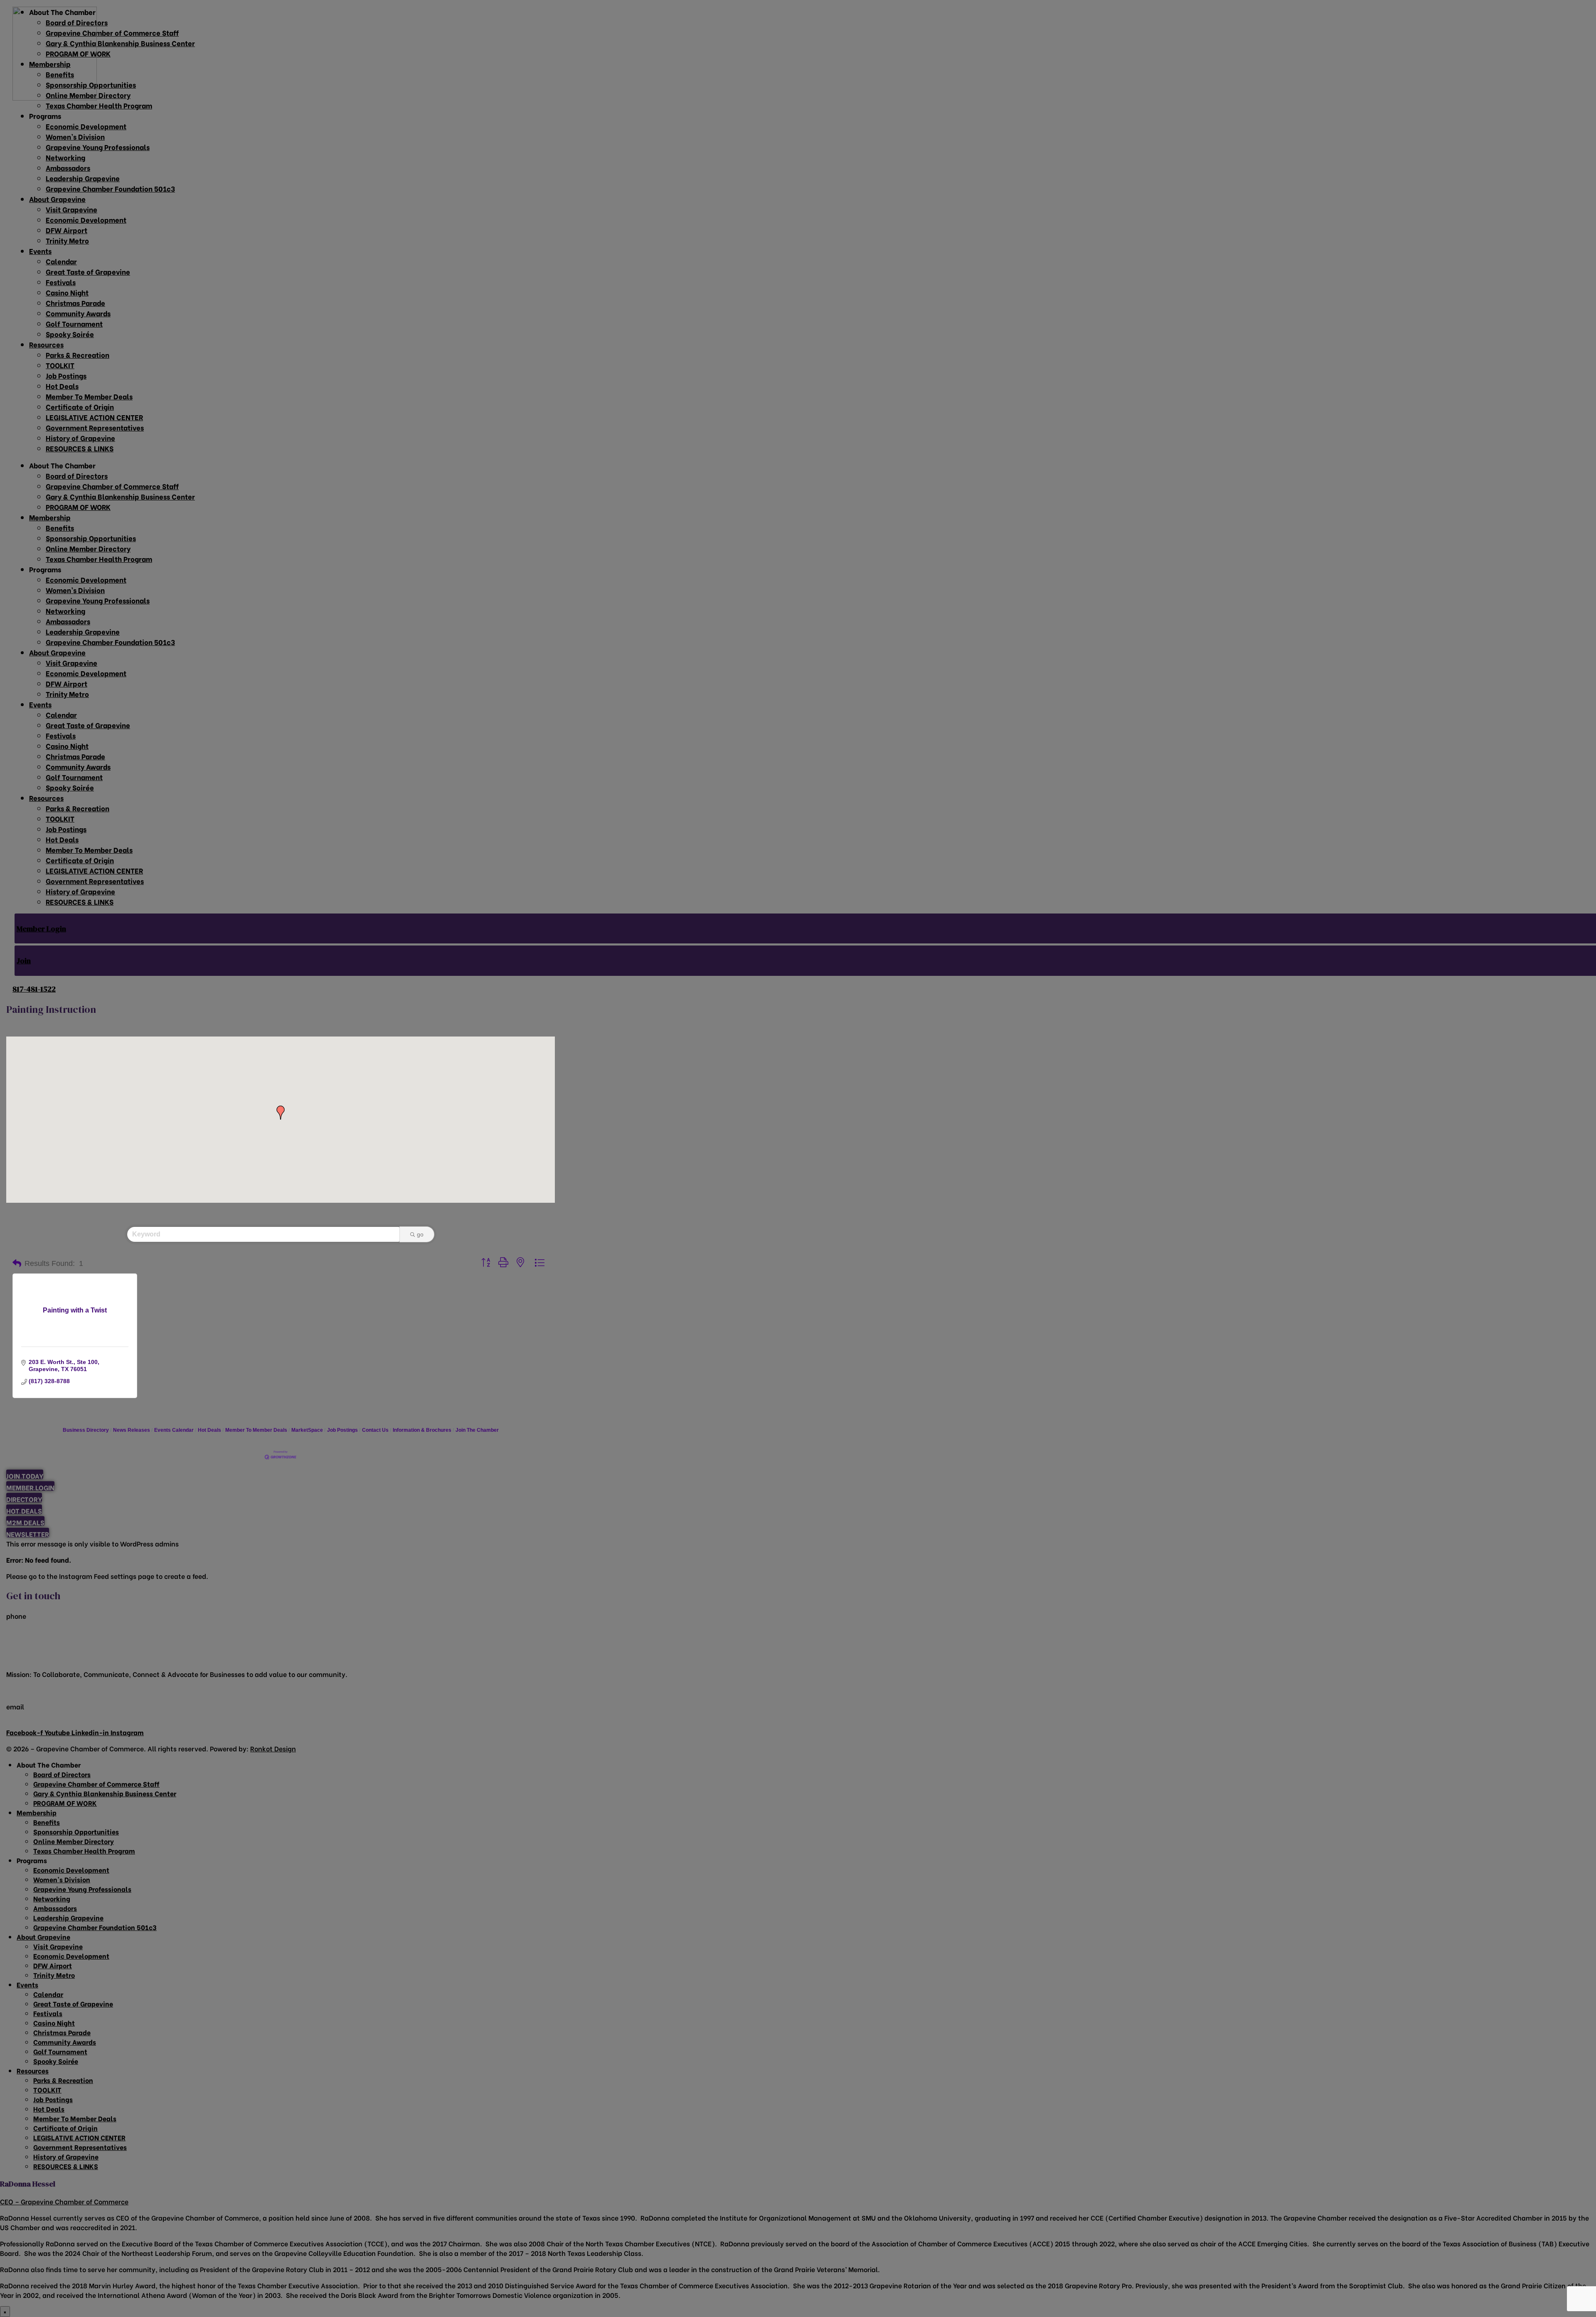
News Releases (132, 1430)
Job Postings (342, 1430)
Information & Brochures (422, 1430)
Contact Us (375, 1430)
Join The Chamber (477, 1430)
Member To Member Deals (256, 1430)
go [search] (420, 1234)
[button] (281, 1113)
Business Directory (86, 1430)
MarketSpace (307, 1430)
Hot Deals (209, 1430)
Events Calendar (174, 1430)
